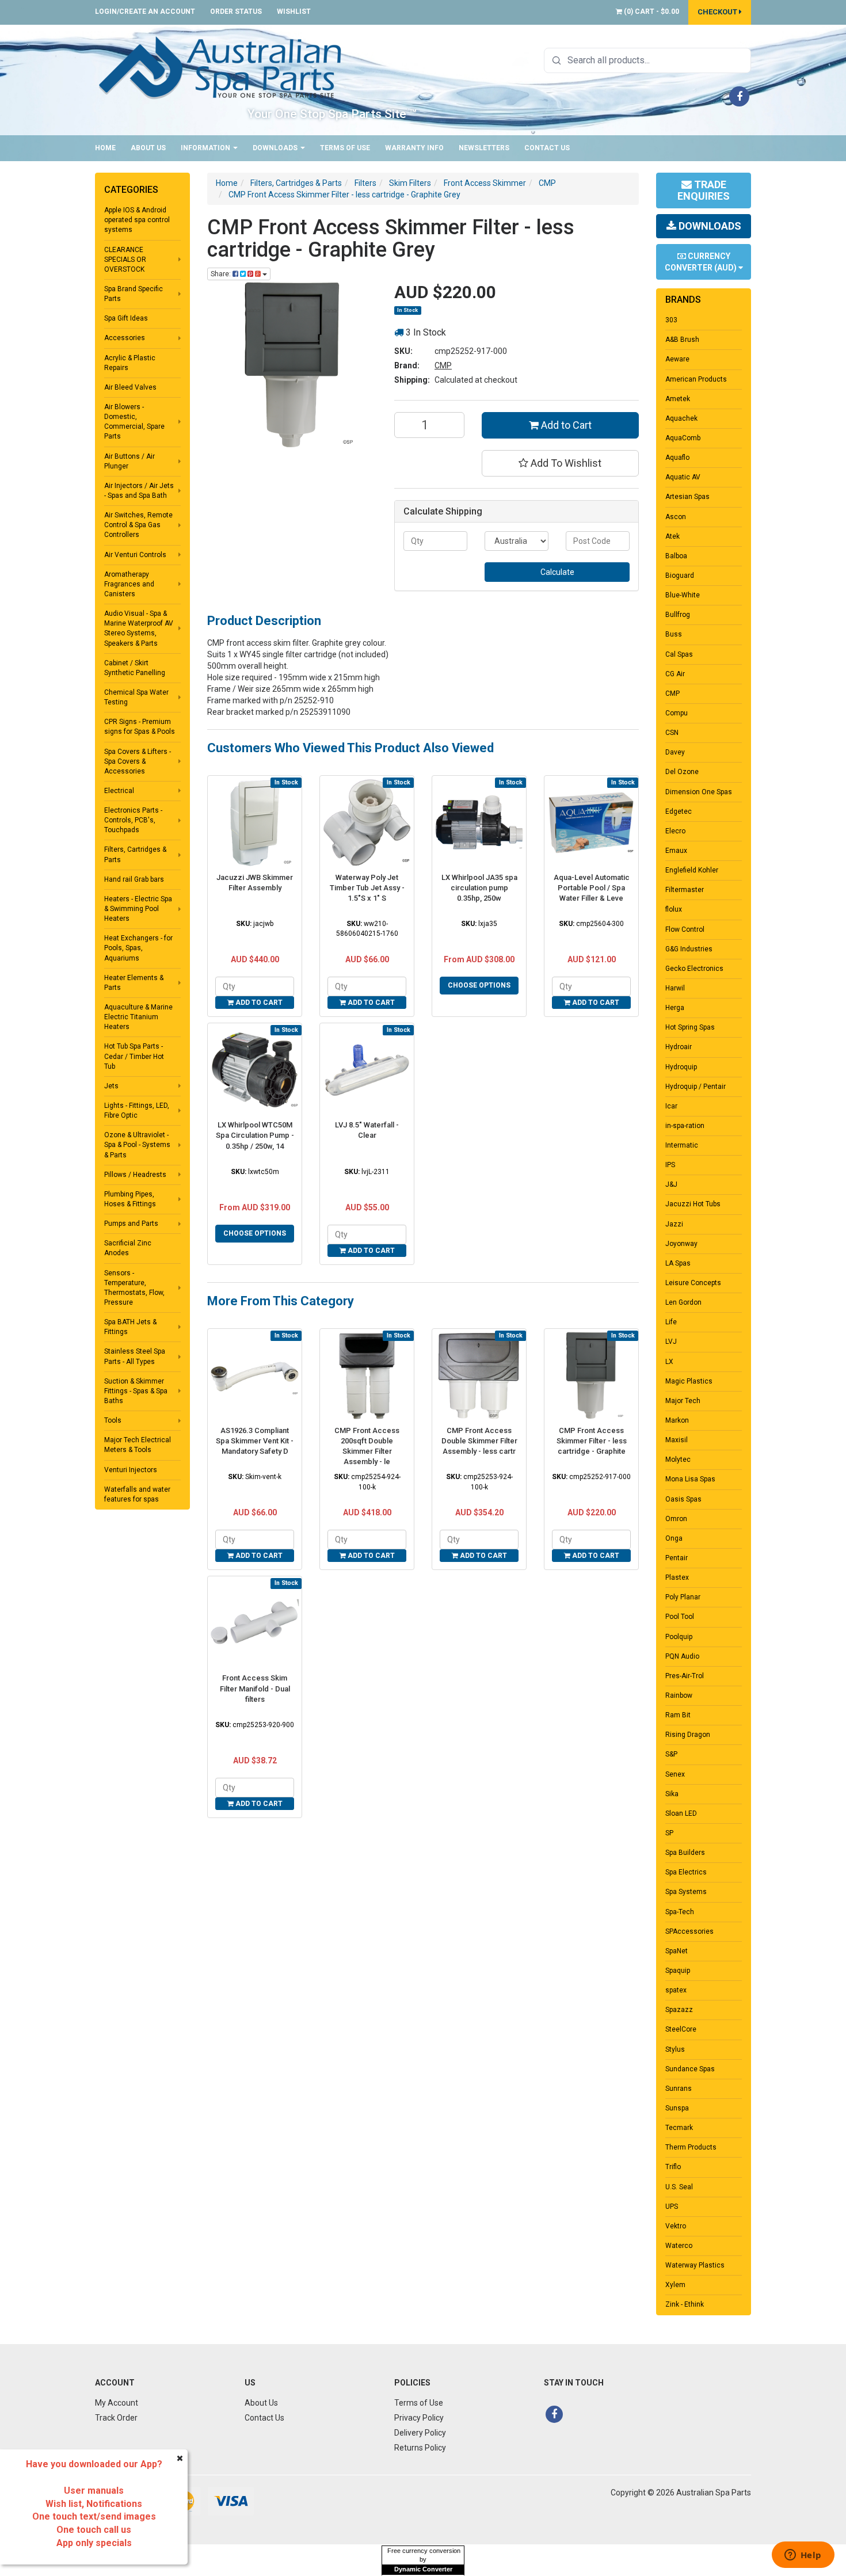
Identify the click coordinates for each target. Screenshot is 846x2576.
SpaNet (677, 1951)
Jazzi (674, 1224)
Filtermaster (685, 890)
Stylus (675, 2049)
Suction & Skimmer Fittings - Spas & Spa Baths (136, 1391)
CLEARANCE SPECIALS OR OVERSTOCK (125, 260)
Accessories (125, 338)
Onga (674, 1538)
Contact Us (547, 148)
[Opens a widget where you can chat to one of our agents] (803, 2556)
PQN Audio (682, 1656)
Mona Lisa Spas (690, 1479)
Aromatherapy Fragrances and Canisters (129, 584)
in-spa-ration (685, 1126)
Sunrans (679, 2089)
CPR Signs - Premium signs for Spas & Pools (140, 727)
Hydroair (679, 1047)
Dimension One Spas (699, 792)
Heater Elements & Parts (134, 983)
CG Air (675, 674)
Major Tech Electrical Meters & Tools (138, 1445)
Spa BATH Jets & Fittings (130, 1327)
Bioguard (680, 576)
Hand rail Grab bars (134, 879)
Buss (674, 634)
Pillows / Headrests (135, 1175)
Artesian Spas (687, 497)
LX (669, 1362)
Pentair (677, 1558)
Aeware (677, 359)
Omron (676, 1519)
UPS (672, 2207)
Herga (675, 1008)
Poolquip (679, 1637)
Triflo (673, 2167)
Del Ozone (682, 772)
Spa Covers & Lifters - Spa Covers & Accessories (138, 761)
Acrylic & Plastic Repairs (130, 363)
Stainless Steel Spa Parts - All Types (135, 1356)
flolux (674, 909)
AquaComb (683, 438)
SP (669, 1833)
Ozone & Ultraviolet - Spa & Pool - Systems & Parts (137, 1145)
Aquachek (681, 418)
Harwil (675, 988)
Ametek (678, 399)
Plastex (677, 1577)
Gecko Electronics (694, 969)
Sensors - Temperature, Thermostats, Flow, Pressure (134, 1288)
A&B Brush (682, 340)
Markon (677, 1420)
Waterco (679, 2246)
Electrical (119, 791)
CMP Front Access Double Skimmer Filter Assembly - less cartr (479, 1441)
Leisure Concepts (693, 1283)
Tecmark (679, 2128)
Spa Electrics (686, 1872)
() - (651, 12)
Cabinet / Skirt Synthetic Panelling (135, 668)
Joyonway (681, 1244)
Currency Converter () (702, 262)
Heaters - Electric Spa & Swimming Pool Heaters (138, 909)
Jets (111, 1086)
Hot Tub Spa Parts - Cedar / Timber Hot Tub (134, 1056)
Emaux (676, 851)
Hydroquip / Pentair (696, 1087)
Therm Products (691, 2147)
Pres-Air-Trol (685, 1676)
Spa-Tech (680, 1912)
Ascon (676, 517)
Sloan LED (681, 1813)
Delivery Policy (420, 2433)
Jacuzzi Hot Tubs (693, 1204)
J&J (671, 1184)
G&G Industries (689, 949)
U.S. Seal (679, 2187)
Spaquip (678, 1971)
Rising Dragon (688, 1735)
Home (105, 148)
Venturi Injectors (131, 1470)
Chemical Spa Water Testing (136, 697)
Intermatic (682, 1145)
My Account (117, 2403)
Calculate (557, 572)
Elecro (675, 831)
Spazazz (679, 2010)
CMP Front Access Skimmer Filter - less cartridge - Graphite (592, 1441)
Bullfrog (678, 615)
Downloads (276, 148)
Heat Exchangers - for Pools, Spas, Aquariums (138, 948)
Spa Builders (685, 1853)
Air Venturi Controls (135, 555)
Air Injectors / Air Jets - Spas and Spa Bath (139, 491)
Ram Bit (678, 1715)
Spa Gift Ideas (126, 318)
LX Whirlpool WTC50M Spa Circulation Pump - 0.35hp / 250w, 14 (255, 1135)
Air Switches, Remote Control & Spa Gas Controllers (138, 525)
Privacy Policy (419, 2418)
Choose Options (479, 985)
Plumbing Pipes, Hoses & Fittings (130, 1199)
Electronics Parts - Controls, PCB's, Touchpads (133, 820)
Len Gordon (683, 1302)
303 (671, 320)
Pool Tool (680, 1617)
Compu (677, 713)
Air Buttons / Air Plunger (129, 461)
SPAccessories (689, 1931)
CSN (672, 733)
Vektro (676, 2226)
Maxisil (677, 1440)
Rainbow (679, 1695)
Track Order (116, 2418)
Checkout (718, 12)
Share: (222, 274)
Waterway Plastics (695, 2265)
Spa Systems (686, 1892)
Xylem (675, 2285)
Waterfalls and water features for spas (137, 1494)
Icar (671, 1106)
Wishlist (294, 12)
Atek (672, 536)
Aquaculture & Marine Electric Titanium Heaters (138, 1017)
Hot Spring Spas (690, 1027)
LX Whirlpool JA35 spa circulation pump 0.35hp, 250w (479, 888)
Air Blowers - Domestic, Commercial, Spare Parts (134, 422)
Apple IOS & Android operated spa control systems (137, 220)
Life (671, 1322)
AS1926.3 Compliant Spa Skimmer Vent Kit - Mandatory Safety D (255, 1441)
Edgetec (679, 811)
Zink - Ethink (685, 2304)
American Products (696, 379)
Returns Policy (420, 2448)
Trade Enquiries (704, 190)
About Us (148, 148)
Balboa (676, 556)
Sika (672, 1794)
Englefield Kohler (692, 870)
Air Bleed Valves (130, 387)
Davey (675, 752)
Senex (675, 1774)
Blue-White (683, 595)
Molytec (678, 1460)
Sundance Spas (690, 2069)
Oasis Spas (683, 1499)
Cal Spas (679, 654)
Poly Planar (683, 1597)
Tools (113, 1420)
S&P (671, 1754)
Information (206, 148)
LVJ (671, 1342)
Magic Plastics (689, 1381)
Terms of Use (345, 148)
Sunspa (677, 2108)
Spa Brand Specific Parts (134, 294)
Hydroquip (681, 1067)
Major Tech (683, 1401)
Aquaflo (677, 458)
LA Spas (678, 1263)
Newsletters (484, 148)
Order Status (236, 12)
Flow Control (685, 929)
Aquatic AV (683, 477)
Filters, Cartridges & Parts (135, 854)
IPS (670, 1165)
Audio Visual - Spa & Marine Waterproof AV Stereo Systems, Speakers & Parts (139, 628)
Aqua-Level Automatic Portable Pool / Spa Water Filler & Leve (592, 888)
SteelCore (681, 2029)
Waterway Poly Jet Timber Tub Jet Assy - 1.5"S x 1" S (367, 888)
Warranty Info (414, 148)
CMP (443, 365)
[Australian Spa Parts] (221, 67)
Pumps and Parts (131, 1224)
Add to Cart (565, 425)
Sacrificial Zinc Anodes (128, 1248)
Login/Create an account (145, 12)
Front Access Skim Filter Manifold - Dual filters (255, 1688)
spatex (676, 1990)
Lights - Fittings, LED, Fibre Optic (137, 1110)
